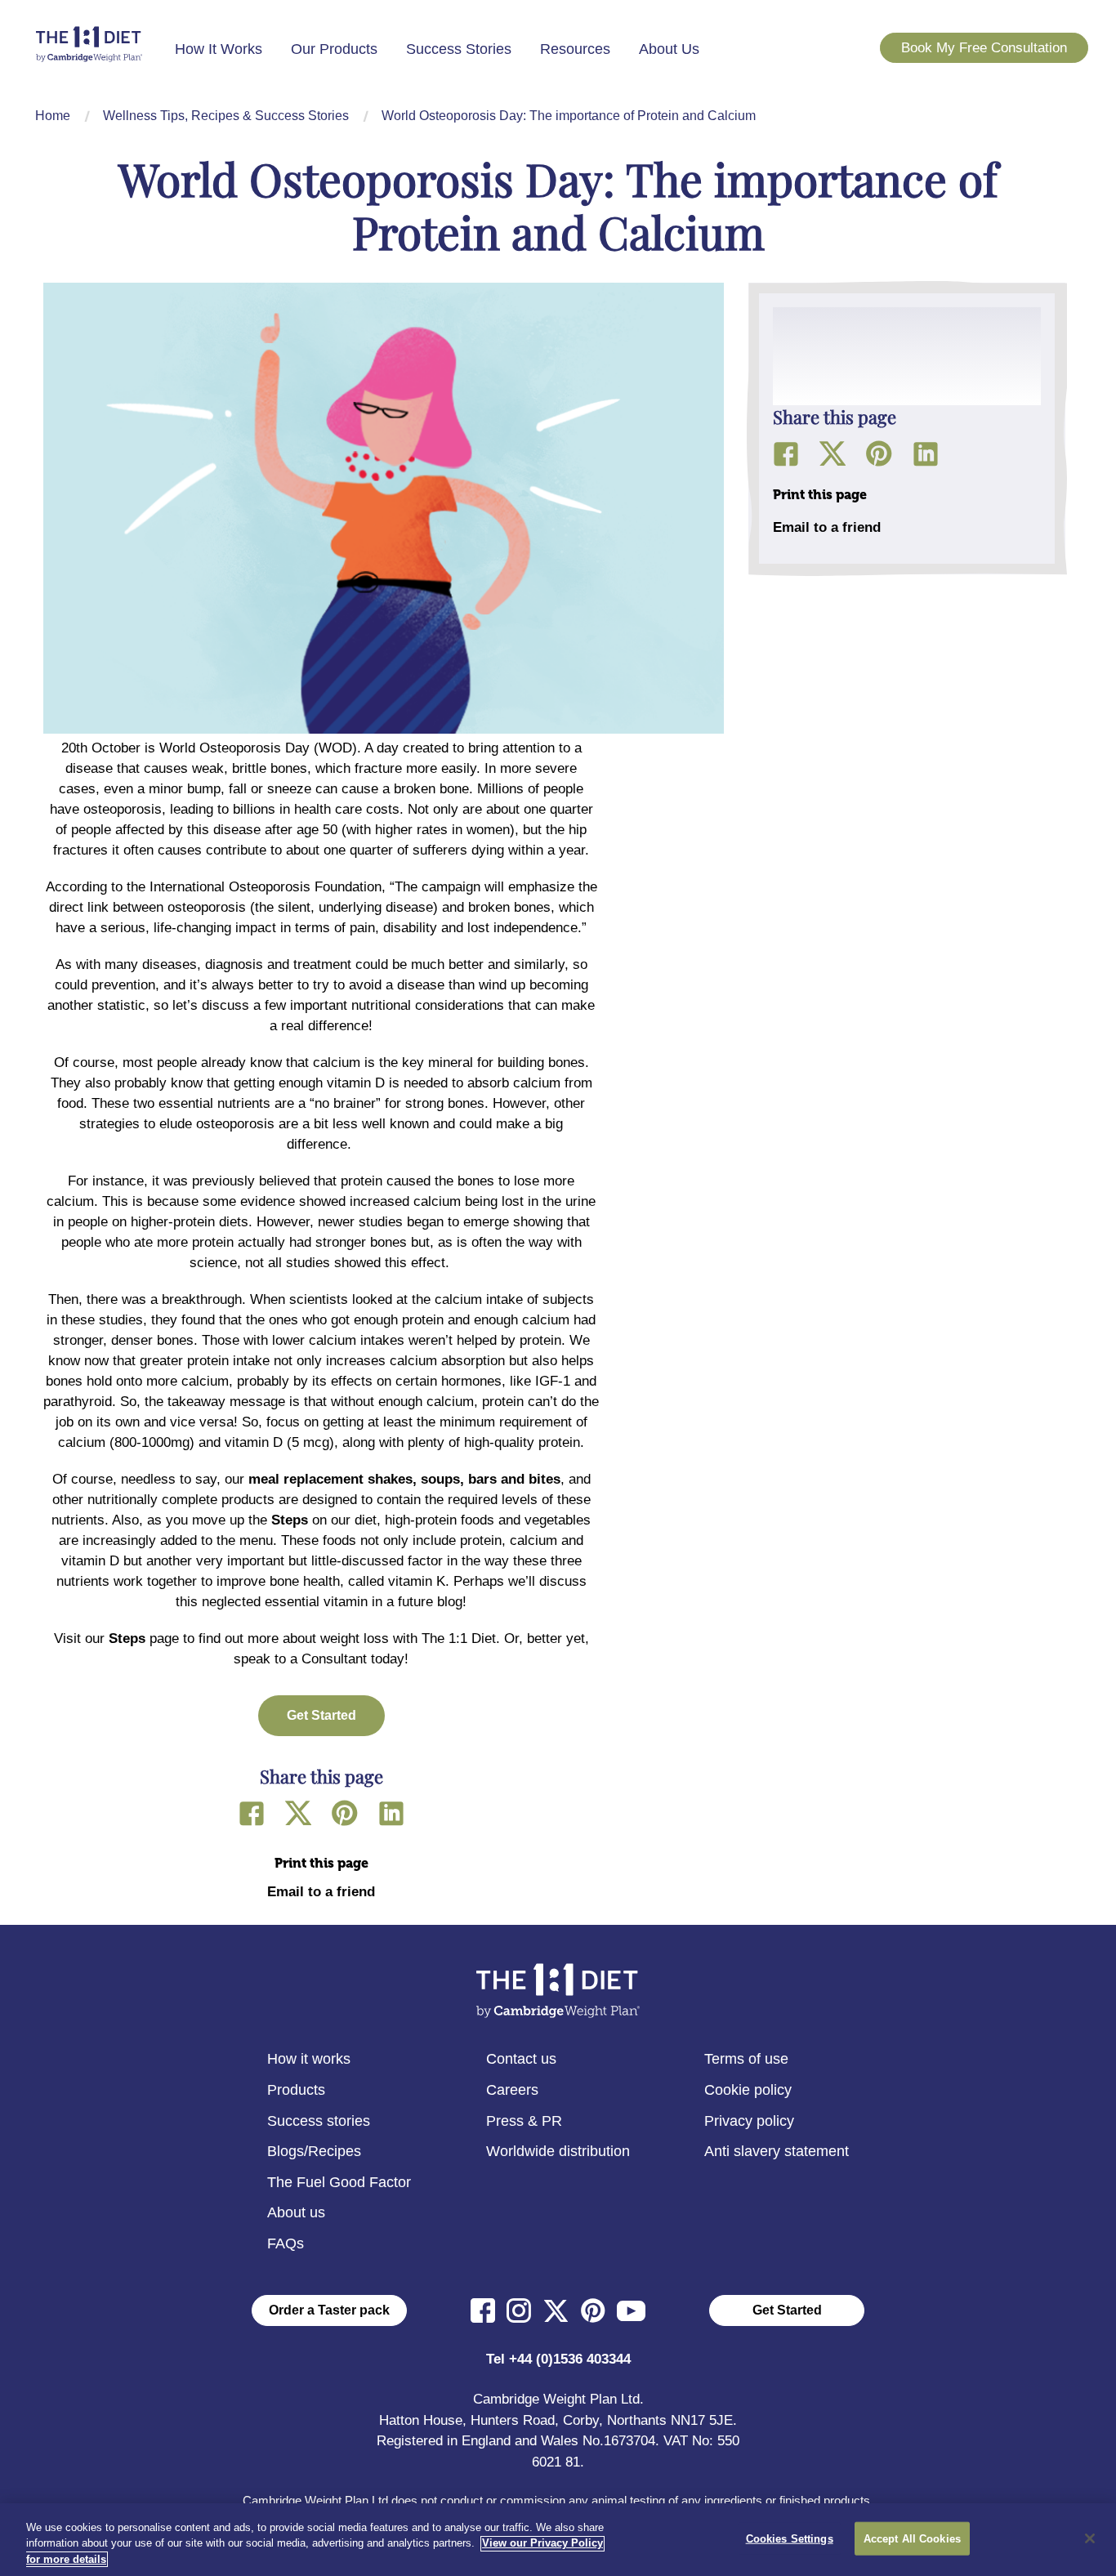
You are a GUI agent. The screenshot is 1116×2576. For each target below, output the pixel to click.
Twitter (298, 1813)
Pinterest (345, 1813)
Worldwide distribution (558, 2151)
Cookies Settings (790, 2538)
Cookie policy (748, 2090)
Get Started (787, 2310)
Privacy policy (749, 2121)
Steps (290, 1520)
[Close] (1090, 2538)
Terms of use (746, 2059)
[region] (558, 2540)
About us (296, 2212)
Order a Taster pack (329, 2310)
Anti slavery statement (777, 2151)
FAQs (286, 2243)
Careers (512, 2090)
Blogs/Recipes (314, 2151)
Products (296, 2090)
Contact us (521, 2059)
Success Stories (459, 49)
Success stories (319, 2121)
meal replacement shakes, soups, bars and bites (404, 1479)
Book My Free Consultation (984, 48)
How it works (309, 2059)
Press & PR (524, 2121)
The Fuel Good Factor (339, 2182)
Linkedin (391, 1813)
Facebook (252, 1813)
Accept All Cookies (912, 2538)
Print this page (321, 1863)
